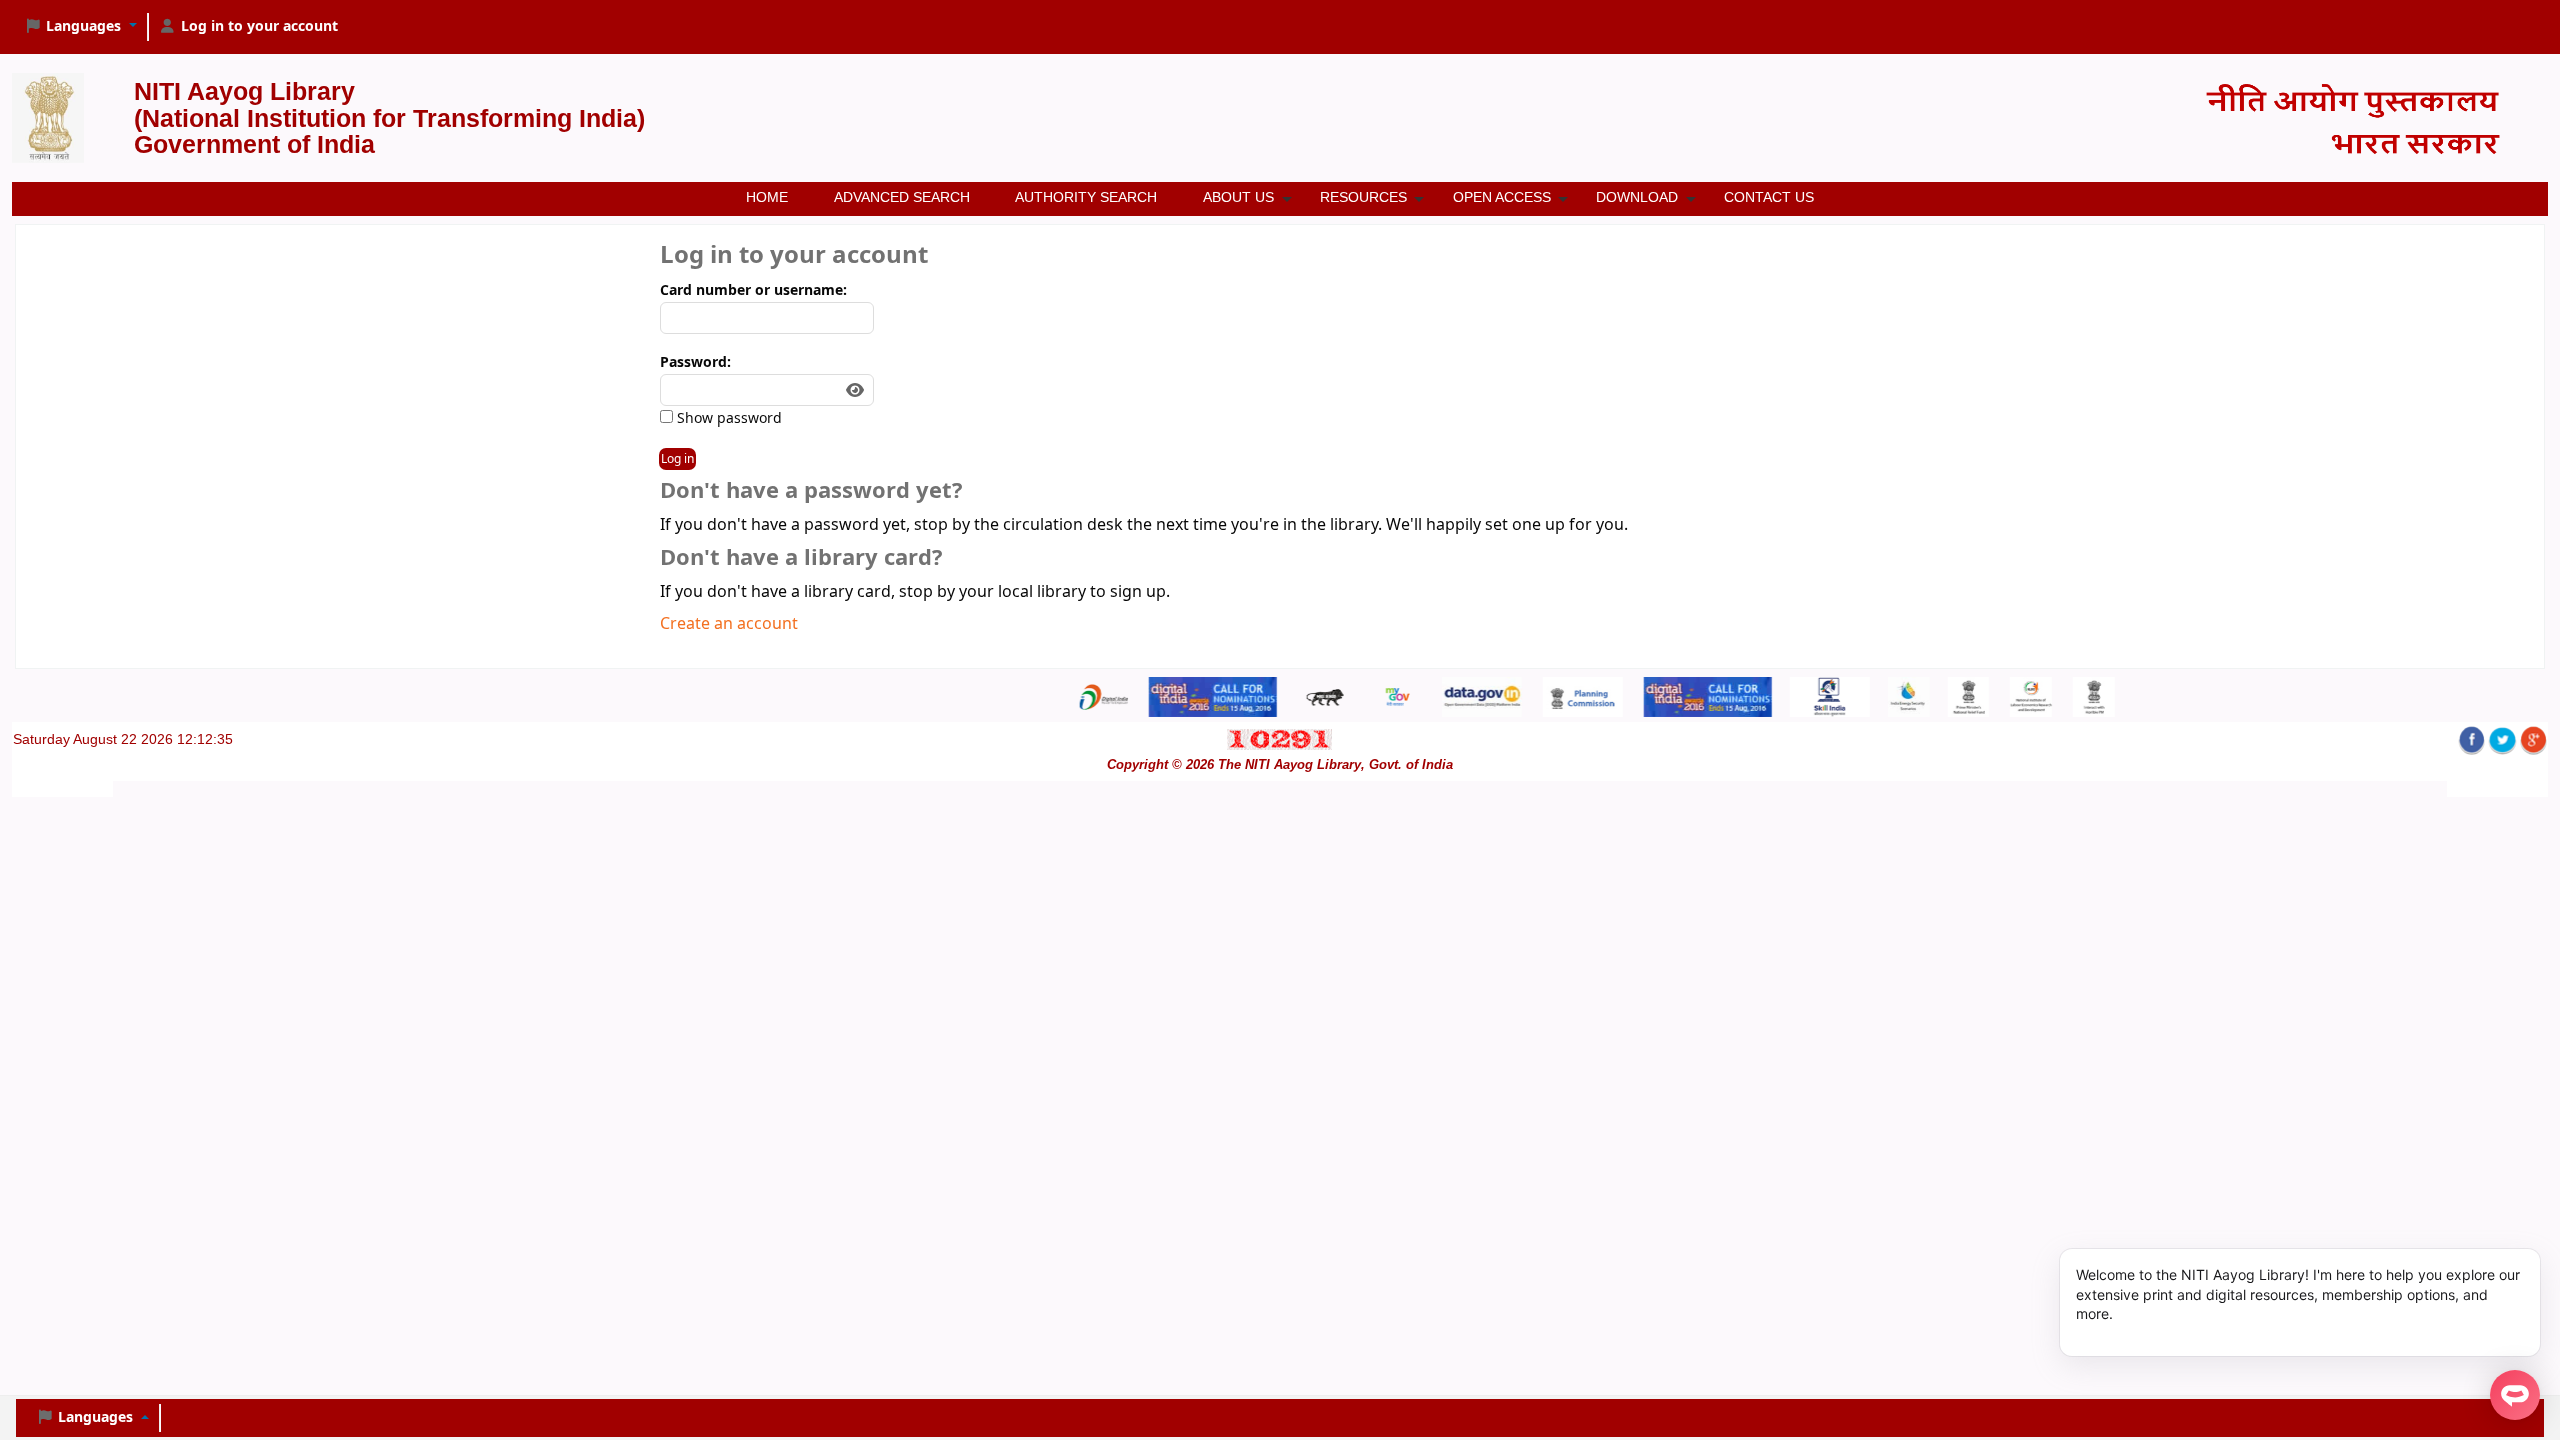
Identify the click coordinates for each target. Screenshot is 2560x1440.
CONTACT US (1769, 197)
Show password (727, 418)
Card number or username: (753, 290)
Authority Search (1086, 197)
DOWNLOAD (1637, 197)
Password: (695, 362)
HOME (767, 197)
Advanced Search (902, 197)
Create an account (729, 624)
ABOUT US (1238, 197)
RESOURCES (1363, 197)
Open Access (1502, 197)
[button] (80, 27)
